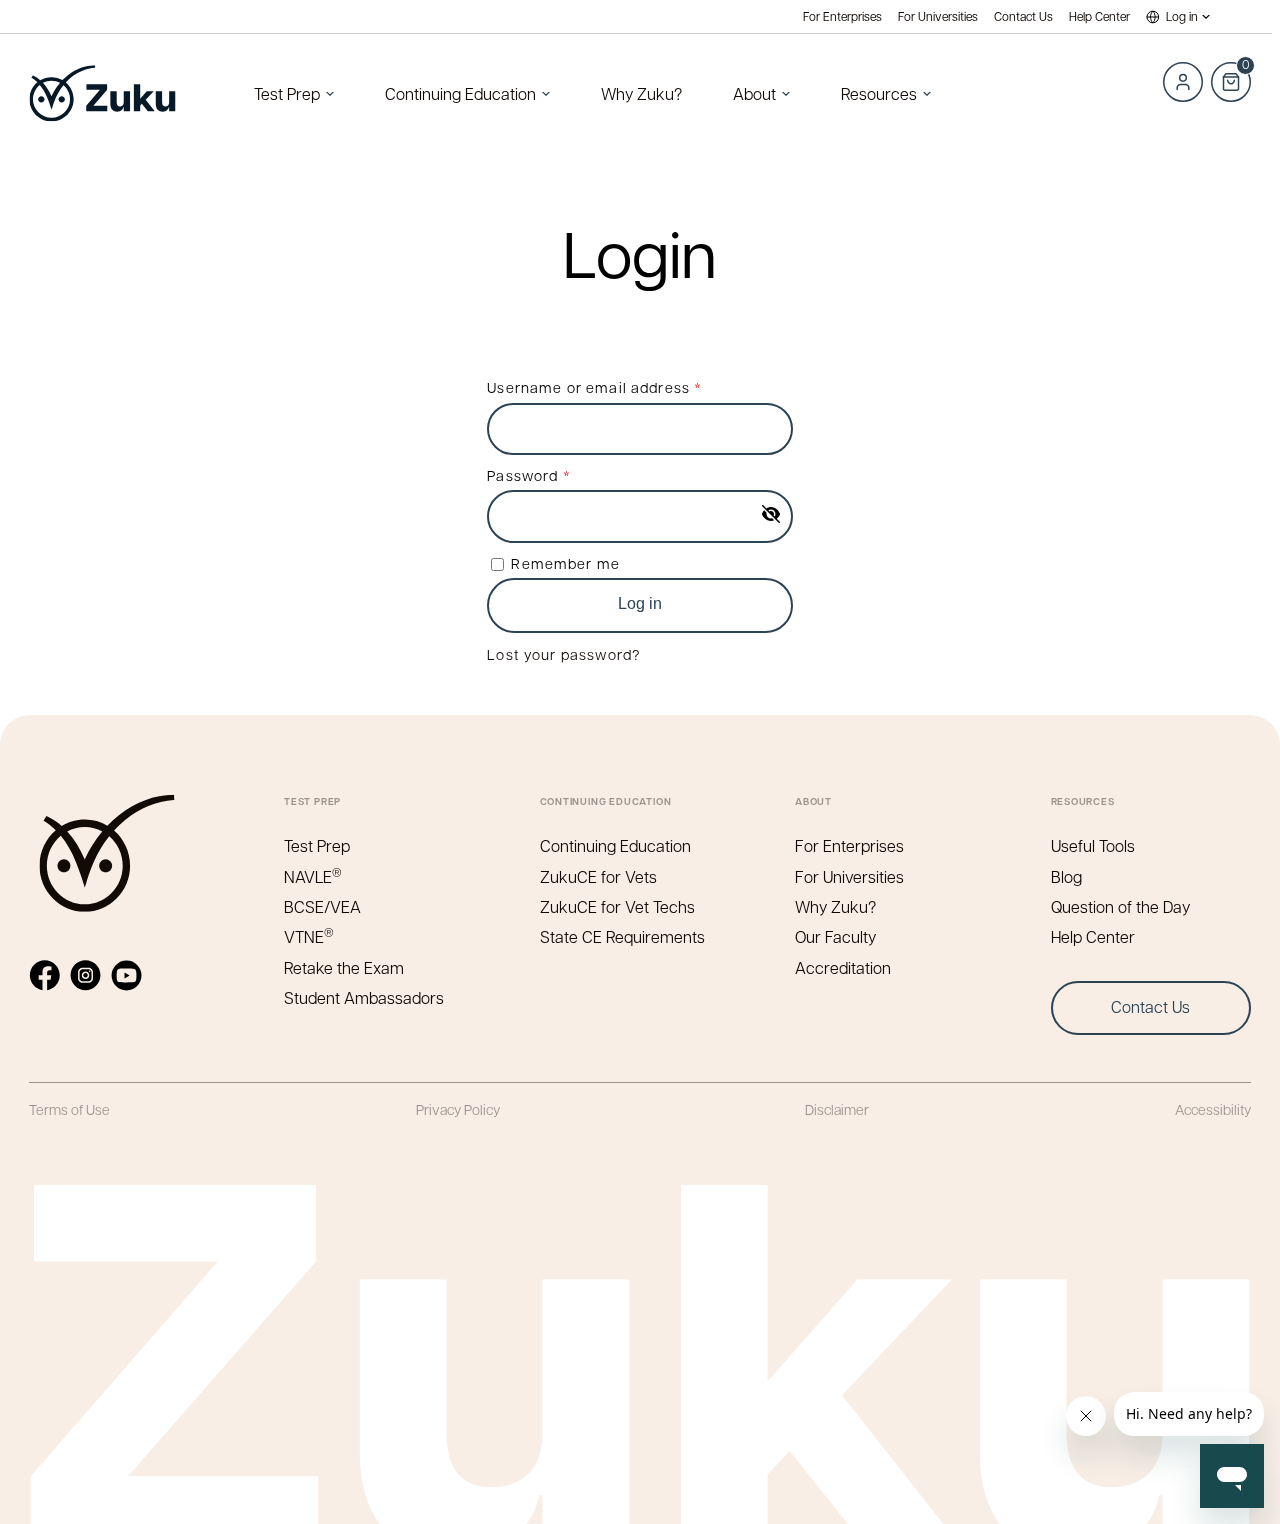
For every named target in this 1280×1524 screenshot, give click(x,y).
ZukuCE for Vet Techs (617, 906)
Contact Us (1023, 16)
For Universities (938, 16)
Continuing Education (460, 93)
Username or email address (627, 386)
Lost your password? (563, 654)
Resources (879, 93)
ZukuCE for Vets (598, 876)
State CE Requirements (622, 936)
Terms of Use (69, 1109)
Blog (1066, 876)
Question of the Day (1120, 906)
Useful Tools (1093, 845)
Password (561, 474)
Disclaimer (837, 1109)
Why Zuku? (641, 93)
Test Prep (287, 93)
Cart (1230, 71)
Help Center (1099, 16)
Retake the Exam (344, 967)
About (754, 93)
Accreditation (843, 967)
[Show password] (771, 514)
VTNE (309, 936)
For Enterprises (842, 16)
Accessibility (1213, 1109)
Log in (1182, 16)
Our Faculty (835, 936)
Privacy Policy (458, 1109)
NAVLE (313, 876)
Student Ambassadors (364, 997)
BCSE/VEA (322, 906)
